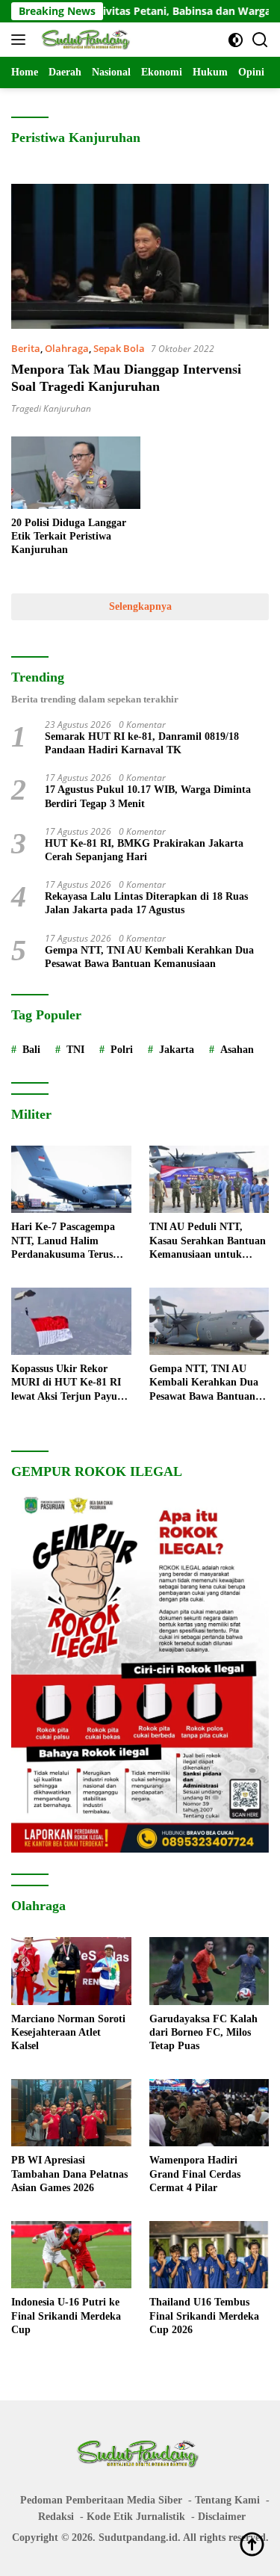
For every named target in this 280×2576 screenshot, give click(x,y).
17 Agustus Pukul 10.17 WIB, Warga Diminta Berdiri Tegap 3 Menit (148, 796)
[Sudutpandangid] (85, 40)
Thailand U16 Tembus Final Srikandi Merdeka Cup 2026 (204, 2316)
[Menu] (21, 40)
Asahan (237, 1050)
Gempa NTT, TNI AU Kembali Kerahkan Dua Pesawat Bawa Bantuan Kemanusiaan (149, 957)
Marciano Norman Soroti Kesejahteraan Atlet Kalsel (68, 2032)
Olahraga (67, 348)
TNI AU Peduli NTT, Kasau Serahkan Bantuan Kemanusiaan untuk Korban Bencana (208, 1241)
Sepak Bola (119, 348)
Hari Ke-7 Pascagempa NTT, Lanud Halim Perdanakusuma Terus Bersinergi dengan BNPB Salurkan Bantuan (67, 1241)
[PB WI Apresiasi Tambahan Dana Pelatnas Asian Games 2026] (71, 2113)
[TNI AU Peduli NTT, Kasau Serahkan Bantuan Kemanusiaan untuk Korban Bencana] (209, 1179)
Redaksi (56, 2517)
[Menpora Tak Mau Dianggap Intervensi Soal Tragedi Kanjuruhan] (140, 256)
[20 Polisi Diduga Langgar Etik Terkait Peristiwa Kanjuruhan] (76, 473)
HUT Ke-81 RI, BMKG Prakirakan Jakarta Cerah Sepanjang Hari (144, 850)
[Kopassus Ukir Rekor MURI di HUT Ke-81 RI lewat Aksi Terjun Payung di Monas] (71, 1321)
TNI (75, 1050)
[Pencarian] (260, 40)
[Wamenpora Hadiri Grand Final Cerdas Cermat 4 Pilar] (209, 2113)
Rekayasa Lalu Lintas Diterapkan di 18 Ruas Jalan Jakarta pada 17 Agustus (146, 903)
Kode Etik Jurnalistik (136, 2517)
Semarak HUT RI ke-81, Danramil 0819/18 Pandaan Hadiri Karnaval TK (142, 743)
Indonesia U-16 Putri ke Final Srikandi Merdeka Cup (66, 2316)
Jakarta (177, 1050)
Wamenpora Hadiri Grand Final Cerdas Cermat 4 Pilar (195, 2174)
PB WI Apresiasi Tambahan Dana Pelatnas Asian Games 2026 (69, 2174)
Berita (26, 348)
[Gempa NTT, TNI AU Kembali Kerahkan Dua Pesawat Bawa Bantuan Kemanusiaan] (209, 1321)
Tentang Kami (227, 2500)
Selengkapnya (140, 606)
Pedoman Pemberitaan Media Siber (101, 2500)
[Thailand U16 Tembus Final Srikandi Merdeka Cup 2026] (209, 2255)
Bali (31, 1050)
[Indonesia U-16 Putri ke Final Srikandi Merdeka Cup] (71, 2255)
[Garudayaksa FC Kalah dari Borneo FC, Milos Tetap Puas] (209, 1971)
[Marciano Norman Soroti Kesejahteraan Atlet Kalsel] (71, 1971)
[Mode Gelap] (236, 40)
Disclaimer (222, 2517)
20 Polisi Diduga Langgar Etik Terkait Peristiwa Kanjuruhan (69, 536)
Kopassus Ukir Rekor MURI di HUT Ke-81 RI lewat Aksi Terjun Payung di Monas (70, 1383)
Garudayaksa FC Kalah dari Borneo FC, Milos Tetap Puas (203, 2032)
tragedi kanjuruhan (51, 408)
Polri (122, 1050)
